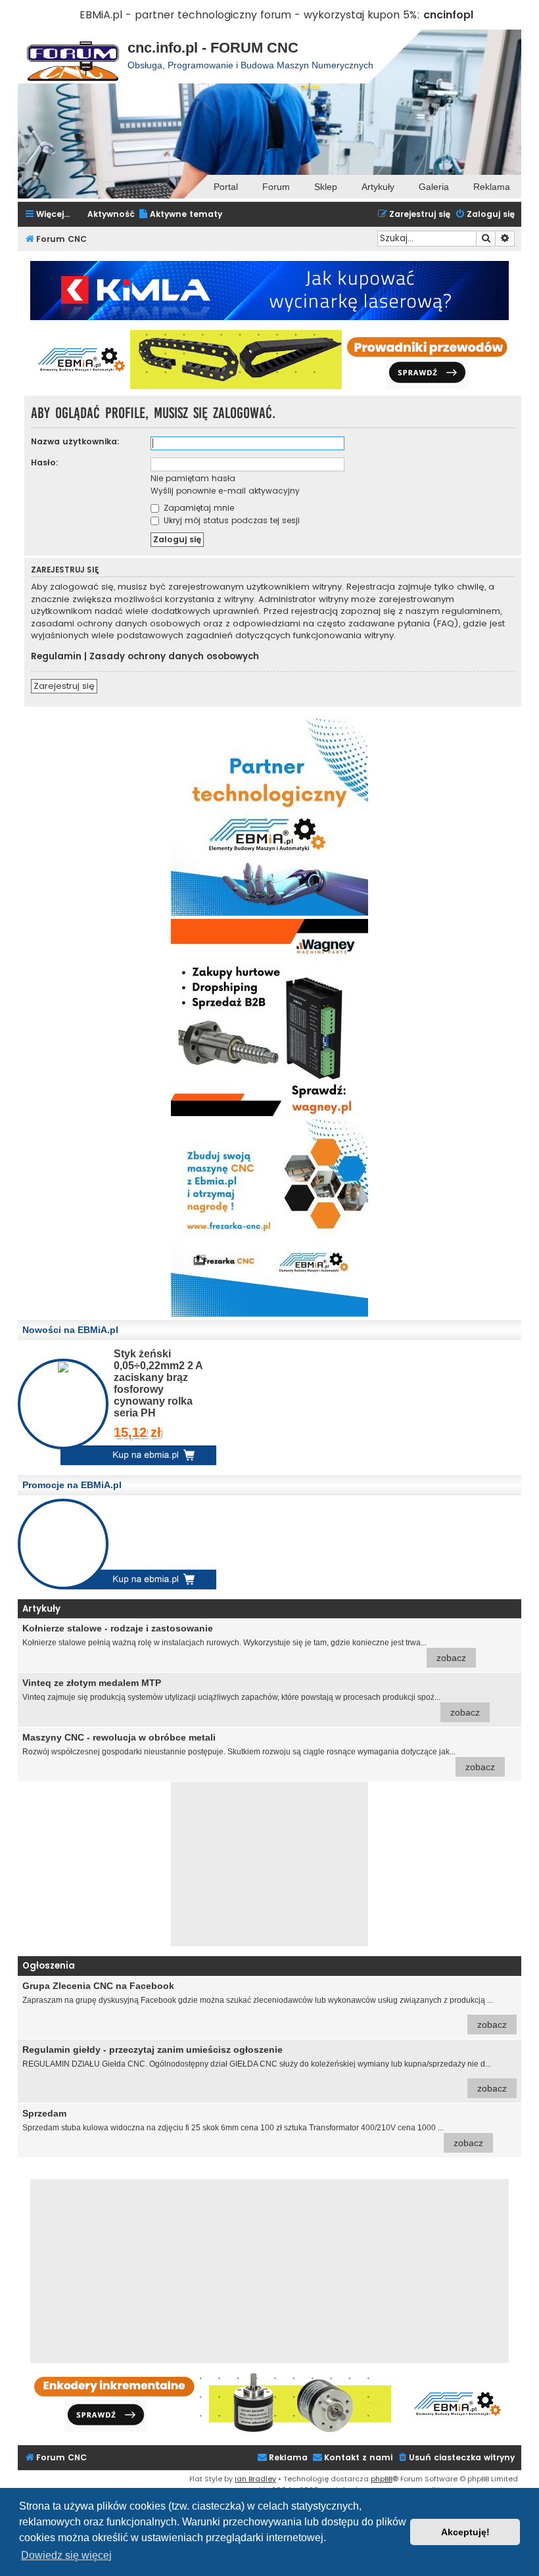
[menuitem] (180, 215)
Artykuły (378, 187)
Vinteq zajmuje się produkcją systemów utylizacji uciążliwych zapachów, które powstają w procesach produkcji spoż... (251, 1698)
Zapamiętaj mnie (198, 508)
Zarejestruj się (64, 686)
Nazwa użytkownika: (75, 441)
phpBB (382, 2479)
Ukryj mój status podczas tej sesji (230, 520)
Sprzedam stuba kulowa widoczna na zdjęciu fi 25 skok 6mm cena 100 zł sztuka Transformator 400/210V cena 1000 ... (253, 2128)
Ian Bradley (255, 2479)
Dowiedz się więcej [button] (66, 2555)
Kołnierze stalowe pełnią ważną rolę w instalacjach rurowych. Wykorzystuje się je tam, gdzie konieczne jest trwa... (244, 1643)
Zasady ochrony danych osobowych (174, 657)
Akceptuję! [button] (465, 2532)
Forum (276, 187)
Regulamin (56, 657)
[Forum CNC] (73, 57)
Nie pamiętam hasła (193, 478)
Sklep (326, 187)
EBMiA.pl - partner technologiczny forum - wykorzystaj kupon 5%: (250, 15)
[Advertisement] (269, 1864)
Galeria (434, 187)
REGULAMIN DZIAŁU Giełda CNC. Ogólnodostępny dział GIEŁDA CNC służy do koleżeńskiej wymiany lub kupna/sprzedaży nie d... (265, 2069)
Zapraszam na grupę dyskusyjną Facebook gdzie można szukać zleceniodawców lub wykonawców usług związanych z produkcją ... (265, 2005)
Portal (226, 187)
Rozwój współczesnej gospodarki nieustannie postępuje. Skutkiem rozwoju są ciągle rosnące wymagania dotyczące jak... (259, 1752)
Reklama (492, 187)
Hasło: (45, 462)
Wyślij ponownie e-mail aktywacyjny (225, 491)
